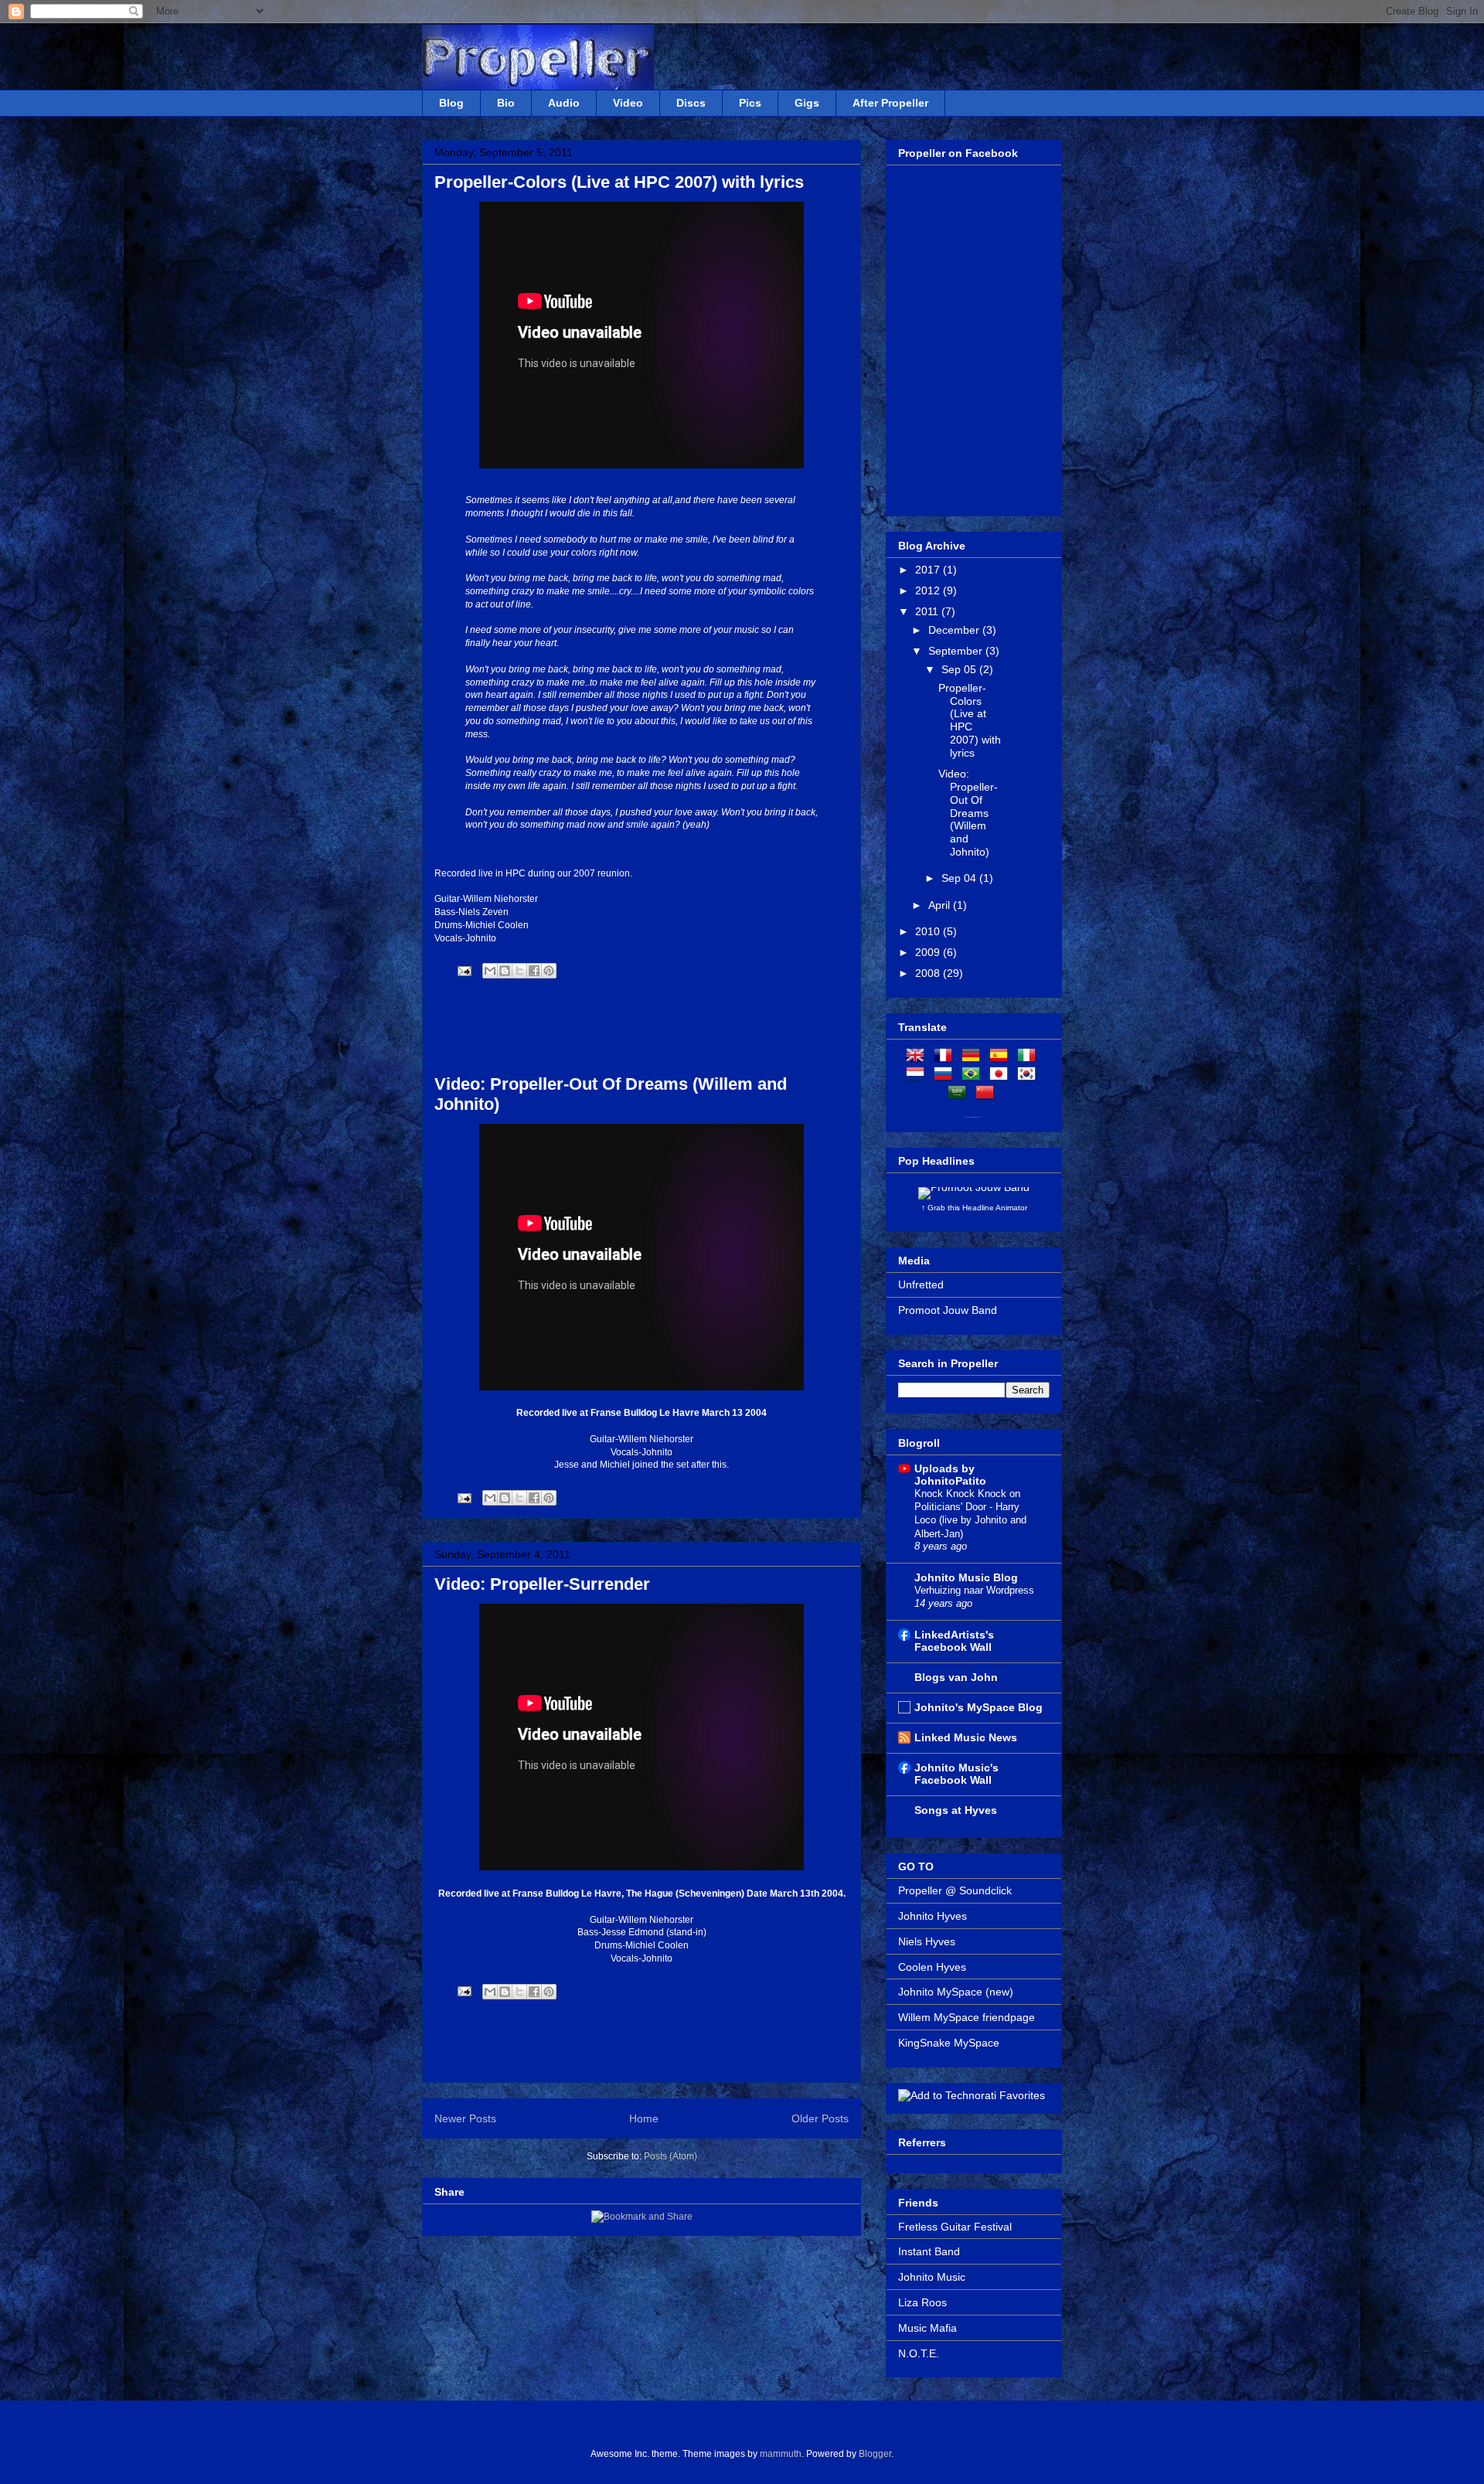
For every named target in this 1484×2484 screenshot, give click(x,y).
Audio (564, 103)
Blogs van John (956, 1677)
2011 (928, 611)
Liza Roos (922, 2302)
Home (644, 2118)
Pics (750, 103)
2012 (929, 590)
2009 (929, 952)
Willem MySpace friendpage (967, 2017)
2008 (929, 973)
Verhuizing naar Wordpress (974, 1590)
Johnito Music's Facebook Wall (956, 1774)
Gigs (807, 103)
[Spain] (1002, 1058)
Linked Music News (966, 1737)
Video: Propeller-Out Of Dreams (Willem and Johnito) (968, 813)
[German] (974, 1058)
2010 (929, 931)
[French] (946, 1058)
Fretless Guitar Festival (955, 2227)
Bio (506, 103)
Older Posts (820, 2118)
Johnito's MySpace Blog (979, 1707)
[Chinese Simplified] (988, 1095)
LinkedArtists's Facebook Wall (954, 1641)
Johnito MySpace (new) (956, 1992)
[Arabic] (960, 1095)
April (941, 905)
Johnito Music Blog (966, 1577)
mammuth (781, 2454)
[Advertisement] (642, 1027)
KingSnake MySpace (949, 2043)
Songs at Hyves (956, 1810)
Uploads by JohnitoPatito (950, 1475)
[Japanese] (1002, 1077)
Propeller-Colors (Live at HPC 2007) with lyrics (619, 182)
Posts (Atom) (671, 2156)
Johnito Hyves (933, 1916)
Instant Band (929, 2251)
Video (628, 103)
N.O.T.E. (919, 2353)
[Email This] (490, 971)
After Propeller (890, 103)
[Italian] (1030, 1058)
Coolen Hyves (932, 1967)
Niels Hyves (927, 1941)
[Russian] (946, 1077)
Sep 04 (960, 878)
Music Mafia (927, 2328)
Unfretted (921, 1285)
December (955, 630)
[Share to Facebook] (534, 971)
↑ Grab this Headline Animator (974, 1208)
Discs (691, 103)
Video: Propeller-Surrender (542, 1584)
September (957, 651)
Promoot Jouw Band (948, 1310)
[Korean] (1030, 1077)
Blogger (875, 2454)
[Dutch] (918, 1077)
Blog (451, 103)
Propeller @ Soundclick (955, 1890)
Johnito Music (932, 2277)
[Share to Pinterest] (549, 971)
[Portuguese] (974, 1077)
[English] (918, 1058)
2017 (929, 570)
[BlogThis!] (505, 971)
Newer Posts (465, 2118)
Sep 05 (960, 669)
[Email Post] (463, 971)
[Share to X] (519, 971)
